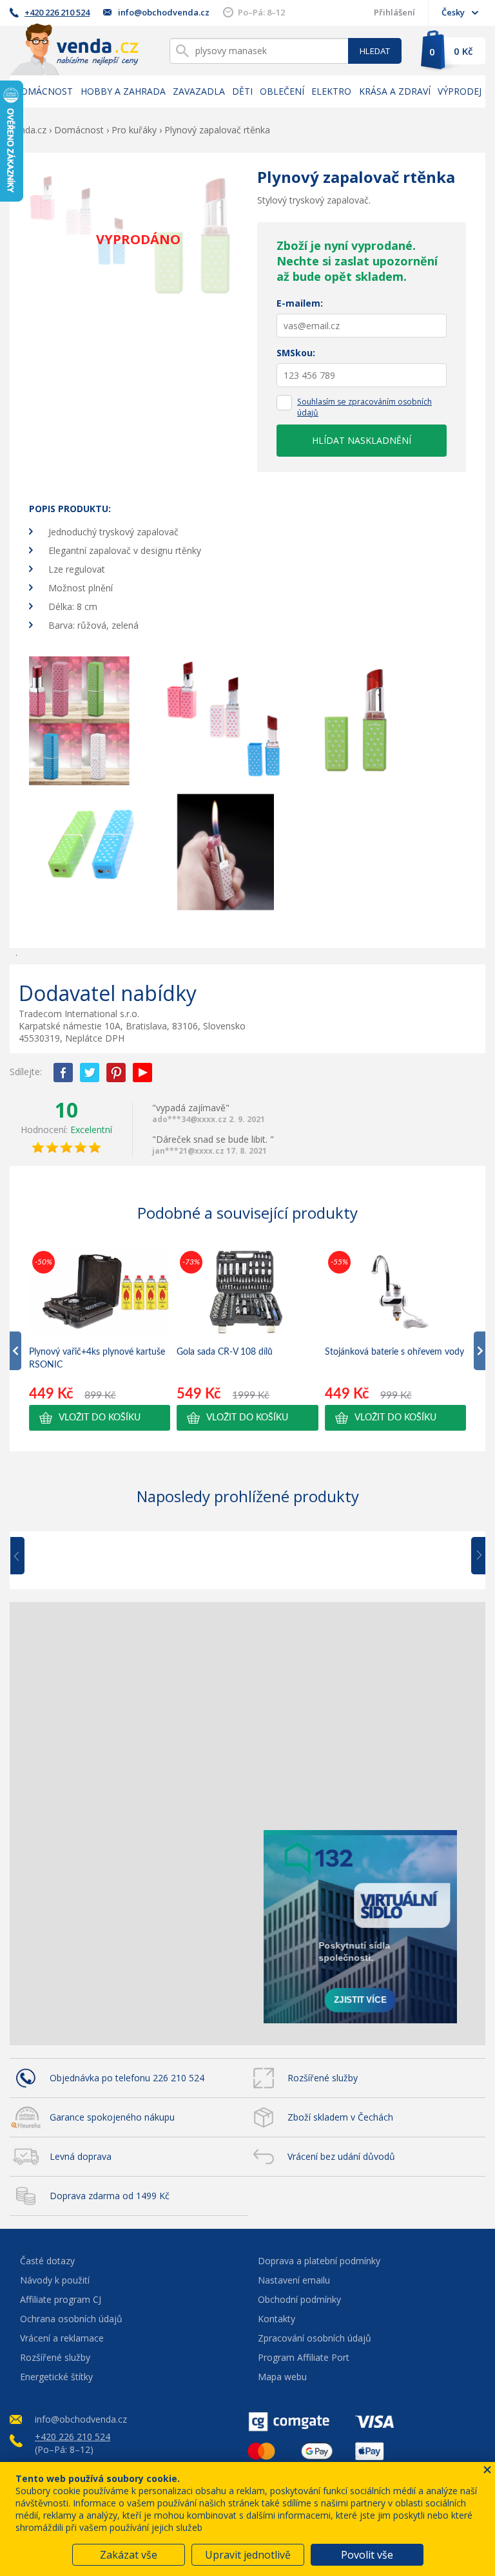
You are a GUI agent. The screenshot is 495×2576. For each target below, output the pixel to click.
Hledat (375, 51)
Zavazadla (199, 91)
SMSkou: (296, 353)
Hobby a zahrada (123, 91)
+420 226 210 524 (57, 12)
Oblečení (282, 91)
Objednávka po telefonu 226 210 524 (127, 2078)
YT (142, 1073)
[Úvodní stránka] (74, 49)
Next (474, 1556)
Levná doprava (81, 2156)
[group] (100, 1339)
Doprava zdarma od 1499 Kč (110, 2196)
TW (90, 1073)
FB (63, 1073)
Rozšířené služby (323, 2078)
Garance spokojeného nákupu (112, 2117)
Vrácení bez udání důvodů (341, 2156)
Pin (116, 1073)
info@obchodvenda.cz (164, 12)
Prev (26, 1556)
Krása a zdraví (395, 91)
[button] (100, 1418)
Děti (242, 91)
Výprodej (460, 91)
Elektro (331, 91)
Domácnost (43, 91)
